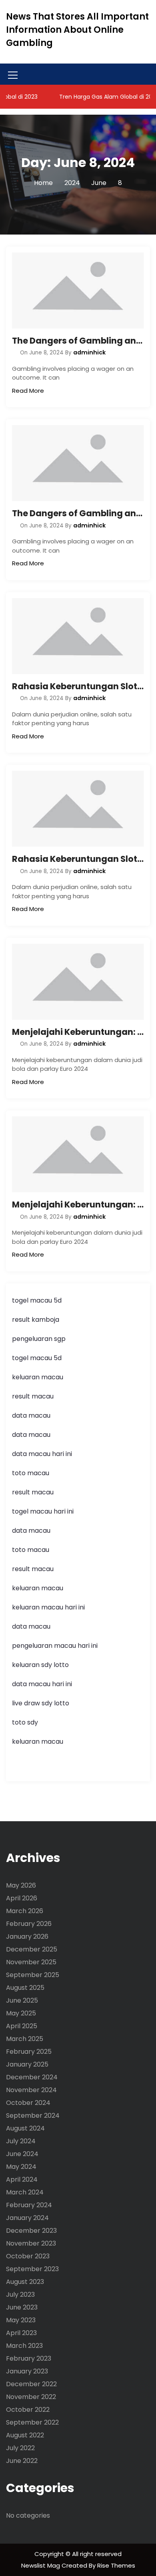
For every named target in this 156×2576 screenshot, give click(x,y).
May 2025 (21, 2013)
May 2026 (21, 1885)
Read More (28, 391)
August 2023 (25, 2282)
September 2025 (33, 1975)
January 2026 (27, 1936)
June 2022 (22, 2461)
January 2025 (27, 2064)
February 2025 (29, 2052)
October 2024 (28, 2103)
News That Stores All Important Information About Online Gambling (77, 30)
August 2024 (25, 2128)
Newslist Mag (41, 2565)
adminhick (89, 352)
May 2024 (21, 2167)
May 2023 (21, 2320)
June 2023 (22, 2307)
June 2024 (22, 2154)
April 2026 (22, 1898)
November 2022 (31, 2397)
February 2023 (29, 2358)
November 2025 (31, 1962)
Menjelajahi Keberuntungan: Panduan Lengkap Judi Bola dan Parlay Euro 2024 (78, 1032)
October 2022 (28, 2410)
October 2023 (28, 2256)
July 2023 (20, 2295)
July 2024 (21, 2141)
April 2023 (21, 2333)
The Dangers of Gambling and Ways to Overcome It (78, 341)
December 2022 (31, 2384)
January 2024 (27, 2218)
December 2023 (31, 2231)
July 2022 (20, 2448)
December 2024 (32, 2077)
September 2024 (33, 2116)
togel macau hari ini (43, 1511)
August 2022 (25, 2435)
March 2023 (24, 2346)
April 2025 (22, 2026)
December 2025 (32, 1949)
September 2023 (32, 2269)
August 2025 (25, 1988)
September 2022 (32, 2422)
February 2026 (29, 1924)
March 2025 (25, 2039)
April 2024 (22, 2179)
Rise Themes (116, 2565)
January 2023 (27, 2371)
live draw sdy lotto (41, 1703)
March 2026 (25, 1911)
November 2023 (31, 2243)
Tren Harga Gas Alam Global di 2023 (97, 97)
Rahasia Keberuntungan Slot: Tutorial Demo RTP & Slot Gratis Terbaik (78, 686)
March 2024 (25, 2192)
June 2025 (22, 2000)
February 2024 (29, 2205)
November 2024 (31, 2090)
